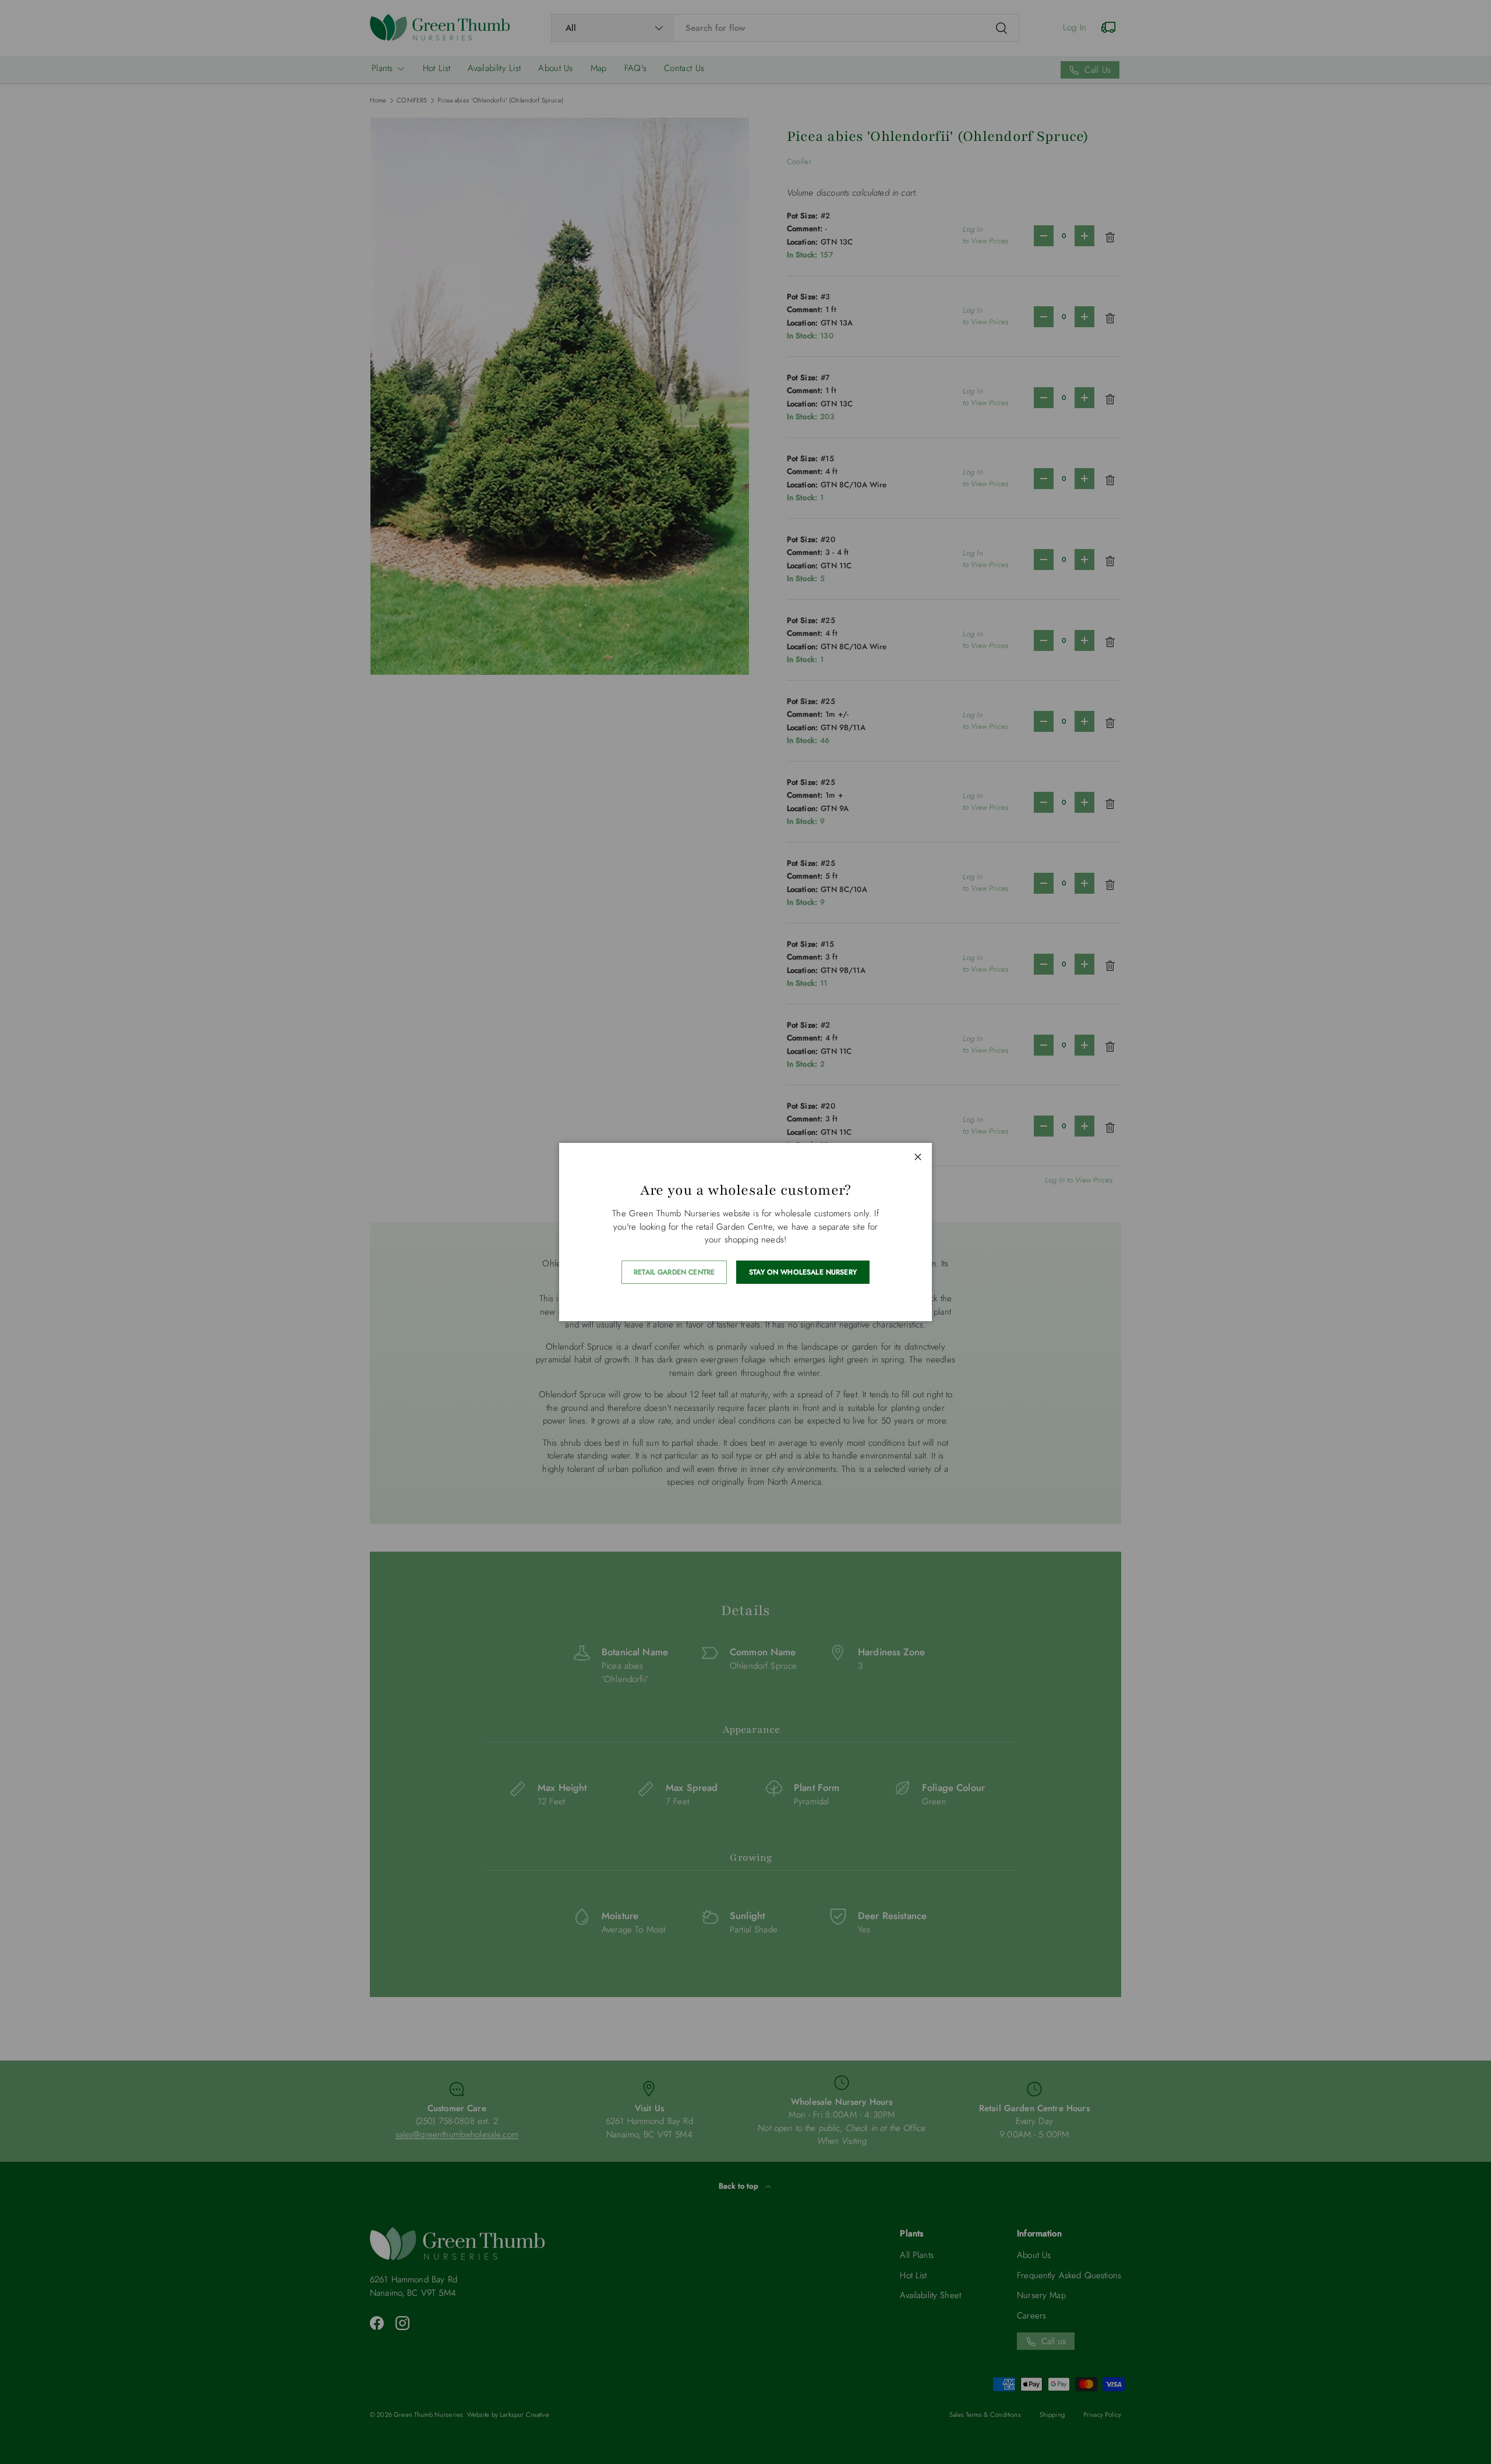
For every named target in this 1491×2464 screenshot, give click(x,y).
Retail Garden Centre (674, 1272)
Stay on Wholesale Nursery (803, 1272)
